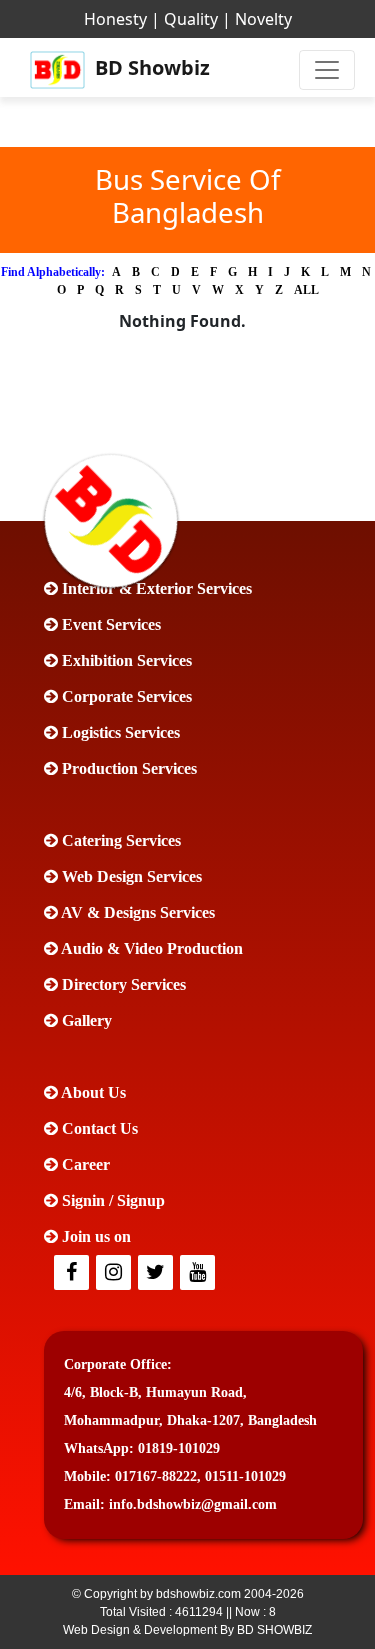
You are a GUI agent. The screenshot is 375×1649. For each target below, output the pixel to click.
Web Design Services (130, 876)
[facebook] (73, 1273)
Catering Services (119, 840)
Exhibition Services (125, 660)
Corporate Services (125, 696)
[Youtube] (199, 1273)
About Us (92, 1092)
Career (84, 1164)
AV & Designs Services (136, 912)
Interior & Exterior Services (155, 588)
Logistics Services (119, 732)
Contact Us (98, 1128)
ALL (306, 290)
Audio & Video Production (150, 948)
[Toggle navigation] (327, 70)
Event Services (109, 624)
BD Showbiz (141, 67)
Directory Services (122, 984)
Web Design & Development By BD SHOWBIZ (187, 1630)
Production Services (127, 768)
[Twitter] (115, 1273)
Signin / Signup (111, 1200)
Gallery (85, 1020)
